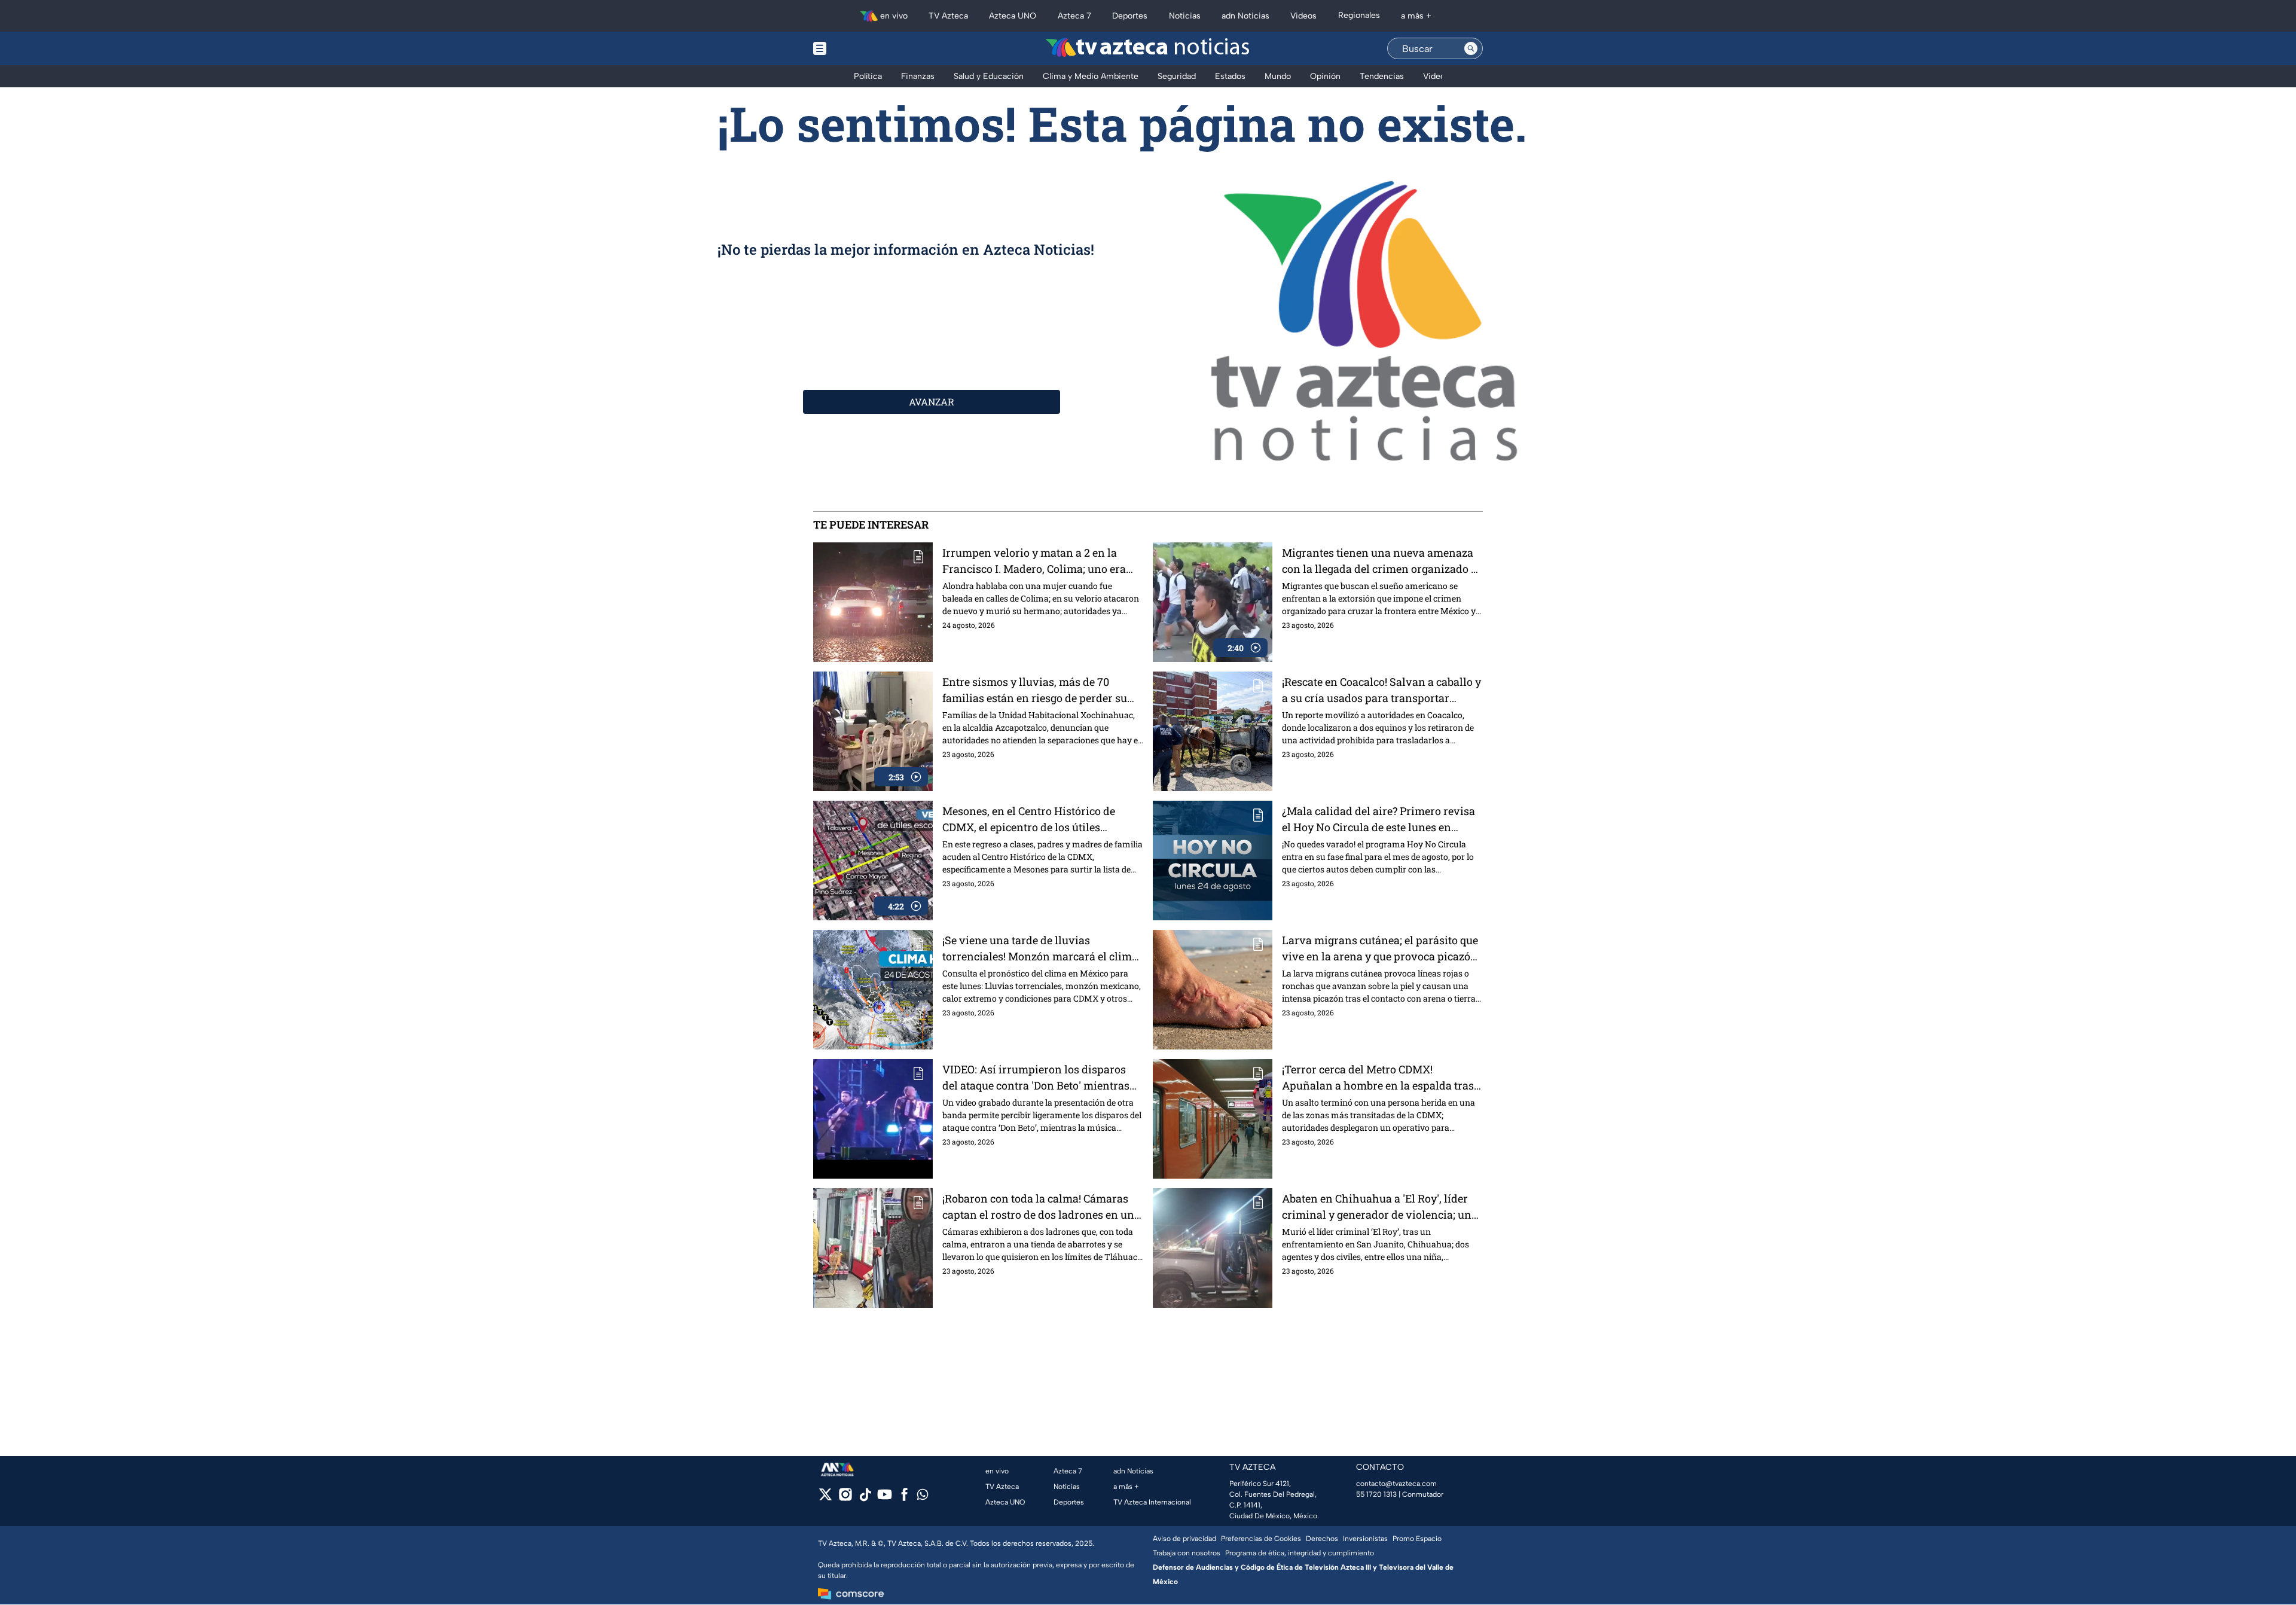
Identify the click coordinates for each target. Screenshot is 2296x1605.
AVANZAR (932, 402)
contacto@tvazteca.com (1396, 1484)
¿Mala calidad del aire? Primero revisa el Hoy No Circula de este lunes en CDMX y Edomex (1378, 820)
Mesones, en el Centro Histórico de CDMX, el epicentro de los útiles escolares (1029, 820)
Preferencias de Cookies (1261, 1539)
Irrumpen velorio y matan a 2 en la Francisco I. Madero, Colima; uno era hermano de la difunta (1034, 561)
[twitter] (825, 1498)
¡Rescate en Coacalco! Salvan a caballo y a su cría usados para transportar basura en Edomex (1381, 690)
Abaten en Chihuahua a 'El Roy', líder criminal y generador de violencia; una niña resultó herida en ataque (1380, 1207)
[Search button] (1471, 48)
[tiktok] (865, 1498)
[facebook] (904, 1498)
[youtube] (885, 1498)
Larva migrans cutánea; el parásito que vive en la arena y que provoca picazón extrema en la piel (1380, 949)
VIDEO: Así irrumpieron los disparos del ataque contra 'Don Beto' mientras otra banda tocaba (1036, 1078)
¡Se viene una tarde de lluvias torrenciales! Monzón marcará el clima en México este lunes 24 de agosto (1040, 949)
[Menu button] (861, 48)
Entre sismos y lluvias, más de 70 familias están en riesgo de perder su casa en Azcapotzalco (1035, 690)
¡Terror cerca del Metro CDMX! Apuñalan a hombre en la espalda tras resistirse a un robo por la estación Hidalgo (1378, 1078)
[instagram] (845, 1498)
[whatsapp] (923, 1497)
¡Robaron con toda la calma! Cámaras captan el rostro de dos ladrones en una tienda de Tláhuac (1041, 1207)
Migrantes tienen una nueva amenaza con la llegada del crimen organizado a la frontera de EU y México (1379, 561)
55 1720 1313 (1376, 1494)
